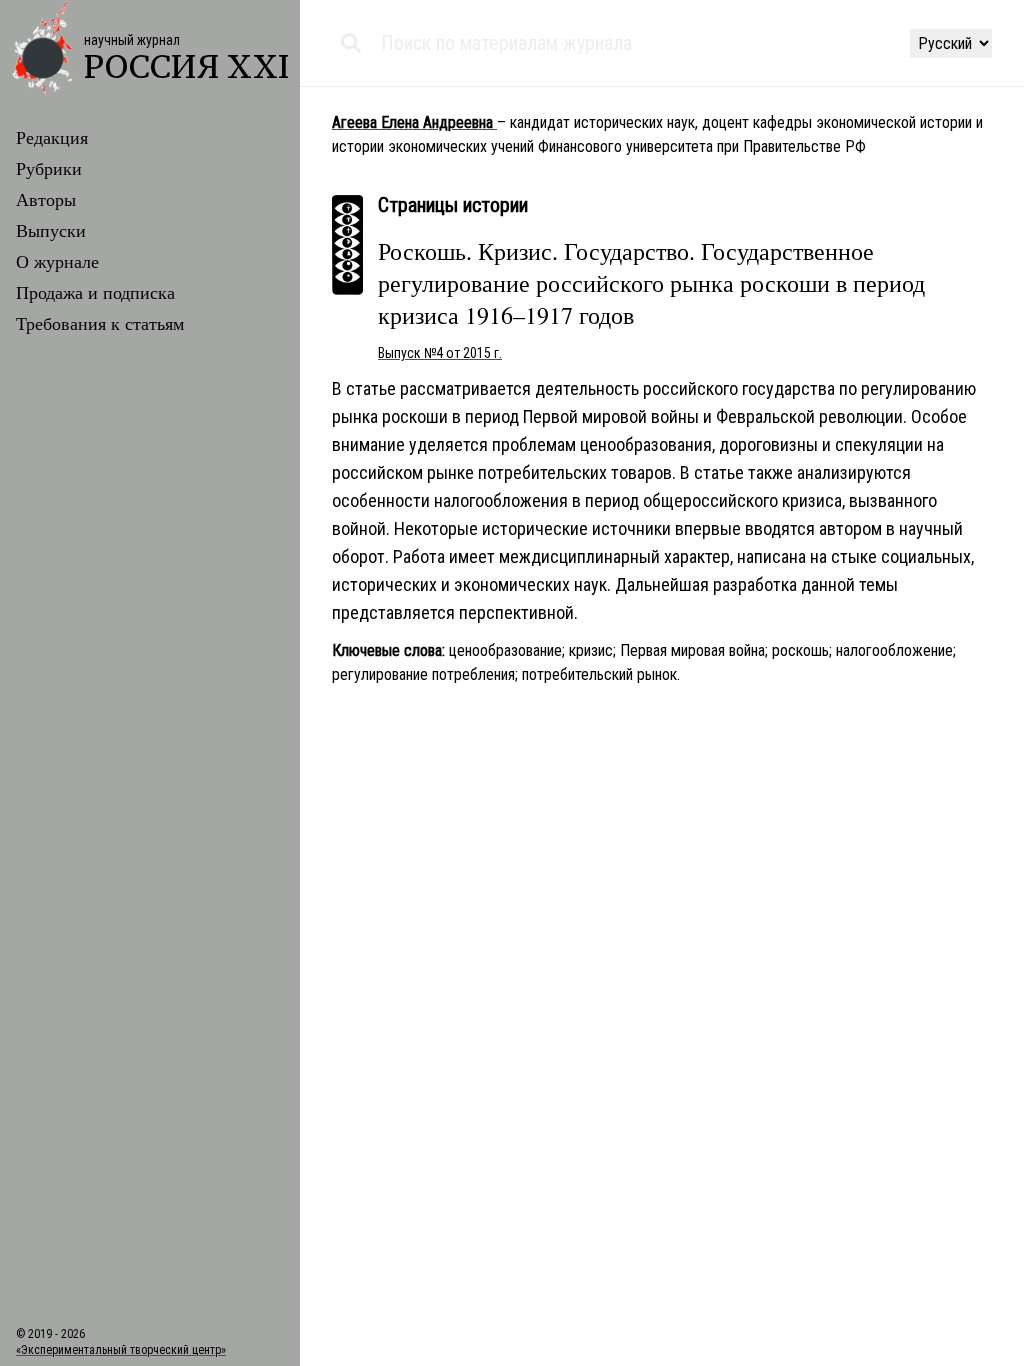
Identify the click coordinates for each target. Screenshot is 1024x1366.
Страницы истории (453, 205)
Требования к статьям (100, 323)
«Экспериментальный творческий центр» (121, 1350)
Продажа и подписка (95, 292)
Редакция (52, 137)
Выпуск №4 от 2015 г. (440, 353)
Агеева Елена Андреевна (414, 122)
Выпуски (51, 230)
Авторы (46, 199)
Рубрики (49, 168)
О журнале (57, 261)
